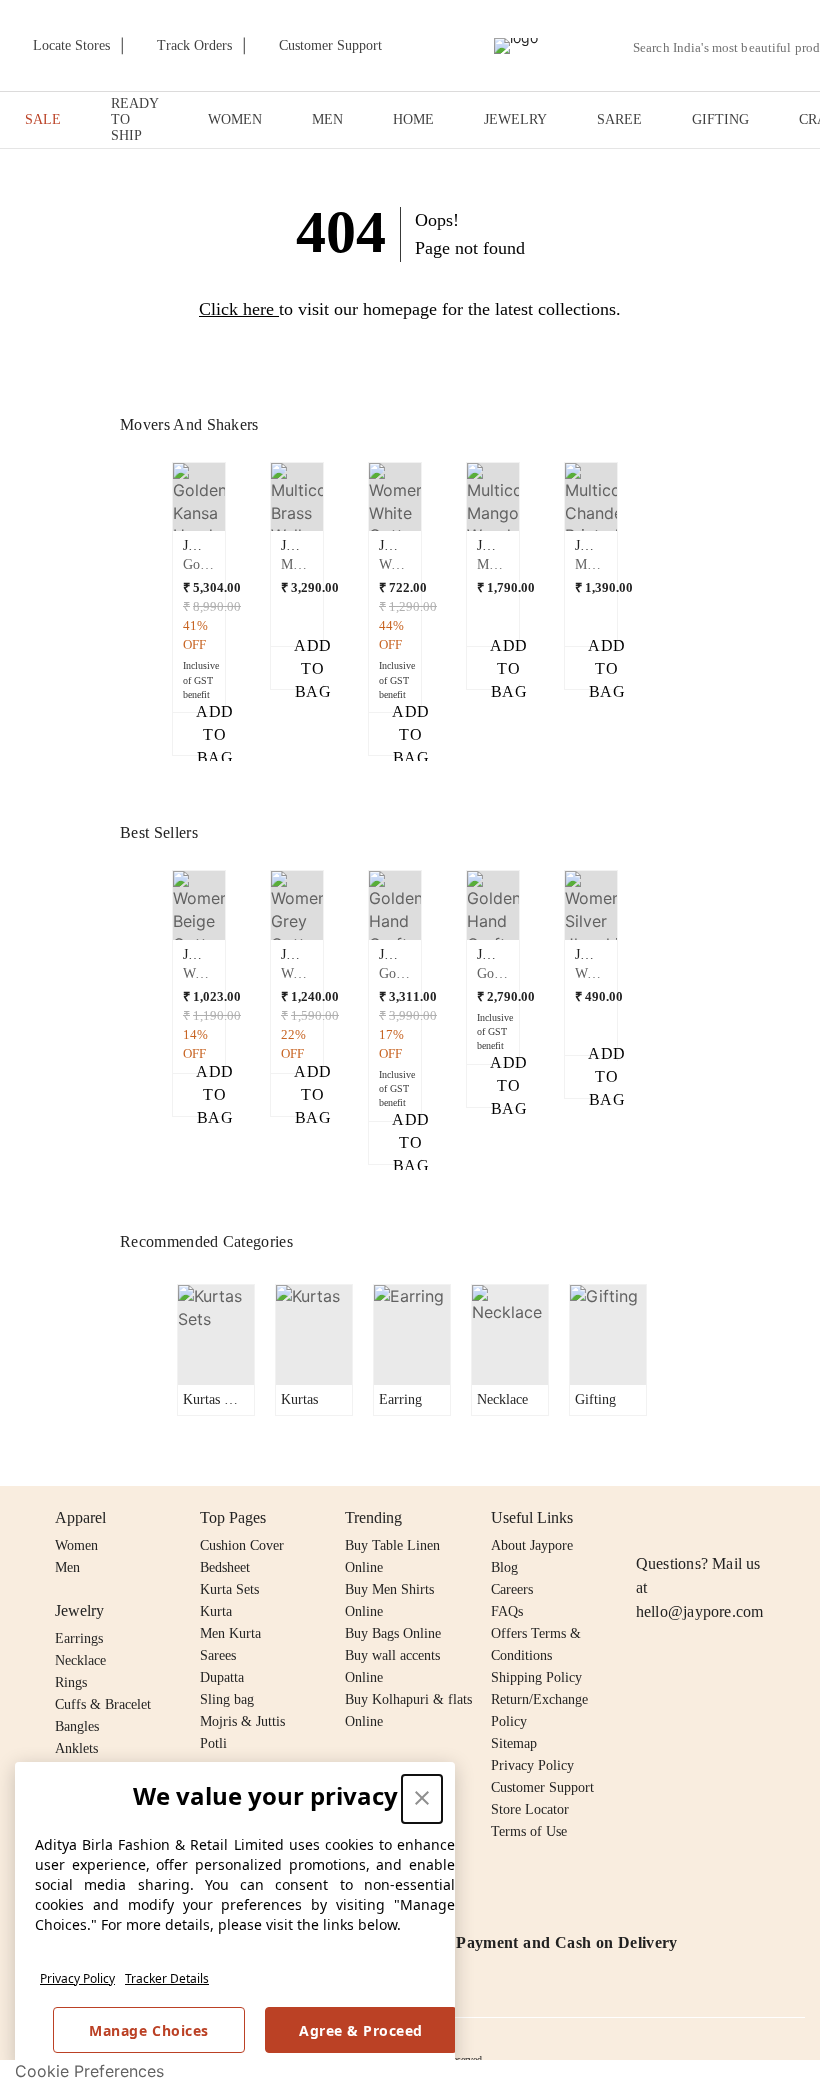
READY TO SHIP (134, 119)
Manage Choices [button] (148, 2030)
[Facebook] (687, 1518)
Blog (504, 1567)
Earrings (79, 1638)
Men (67, 1567)
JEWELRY (515, 119)
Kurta (216, 1611)
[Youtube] (763, 1518)
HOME (413, 119)
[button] (199, 609)
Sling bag (227, 1699)
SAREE (619, 119)
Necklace (80, 1660)
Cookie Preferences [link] (89, 2071)
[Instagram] (648, 1518)
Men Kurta (230, 1633)
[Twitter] (725, 1518)
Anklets (76, 1748)
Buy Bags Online (393, 1633)
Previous (161, 537)
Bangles (77, 1726)
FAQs (507, 1611)
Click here (236, 309)
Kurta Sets (229, 1589)
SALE (43, 119)
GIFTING (720, 119)
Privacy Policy (77, 1978)
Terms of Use (529, 1831)
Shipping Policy (536, 1677)
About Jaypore (532, 1545)
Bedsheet (225, 1567)
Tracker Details (167, 1978)
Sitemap (514, 1743)
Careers (512, 1589)
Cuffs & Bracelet (103, 1704)
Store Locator (530, 1809)
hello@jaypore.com (700, 1611)
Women (76, 1545)
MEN (327, 119)
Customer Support (542, 1787)
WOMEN (235, 119)
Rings (71, 1682)
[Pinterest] (802, 1518)
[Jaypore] (516, 46)
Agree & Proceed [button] (361, 2030)
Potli (213, 1743)
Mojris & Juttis (242, 1721)
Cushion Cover (242, 1545)
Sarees (218, 1655)
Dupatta (222, 1677)
